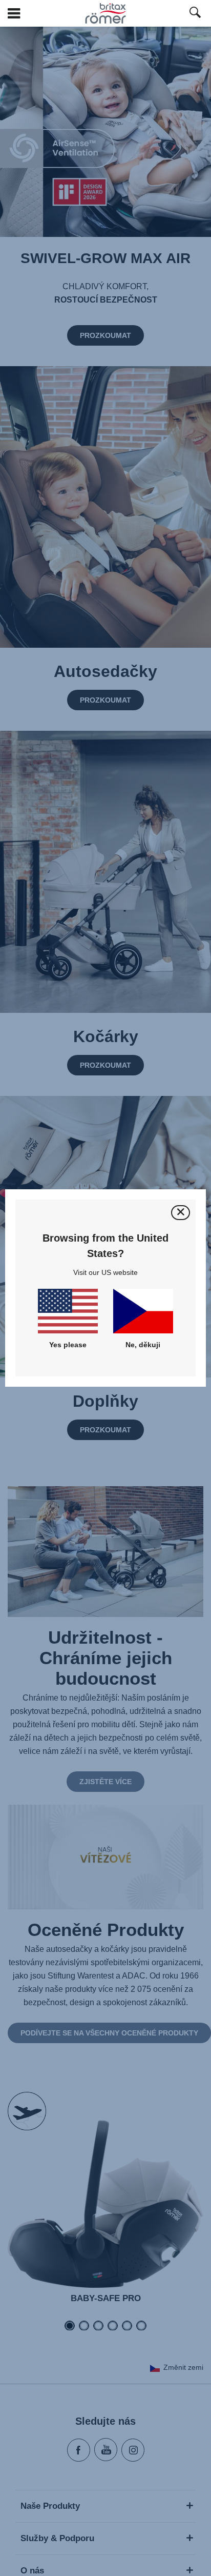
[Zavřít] (181, 1213)
